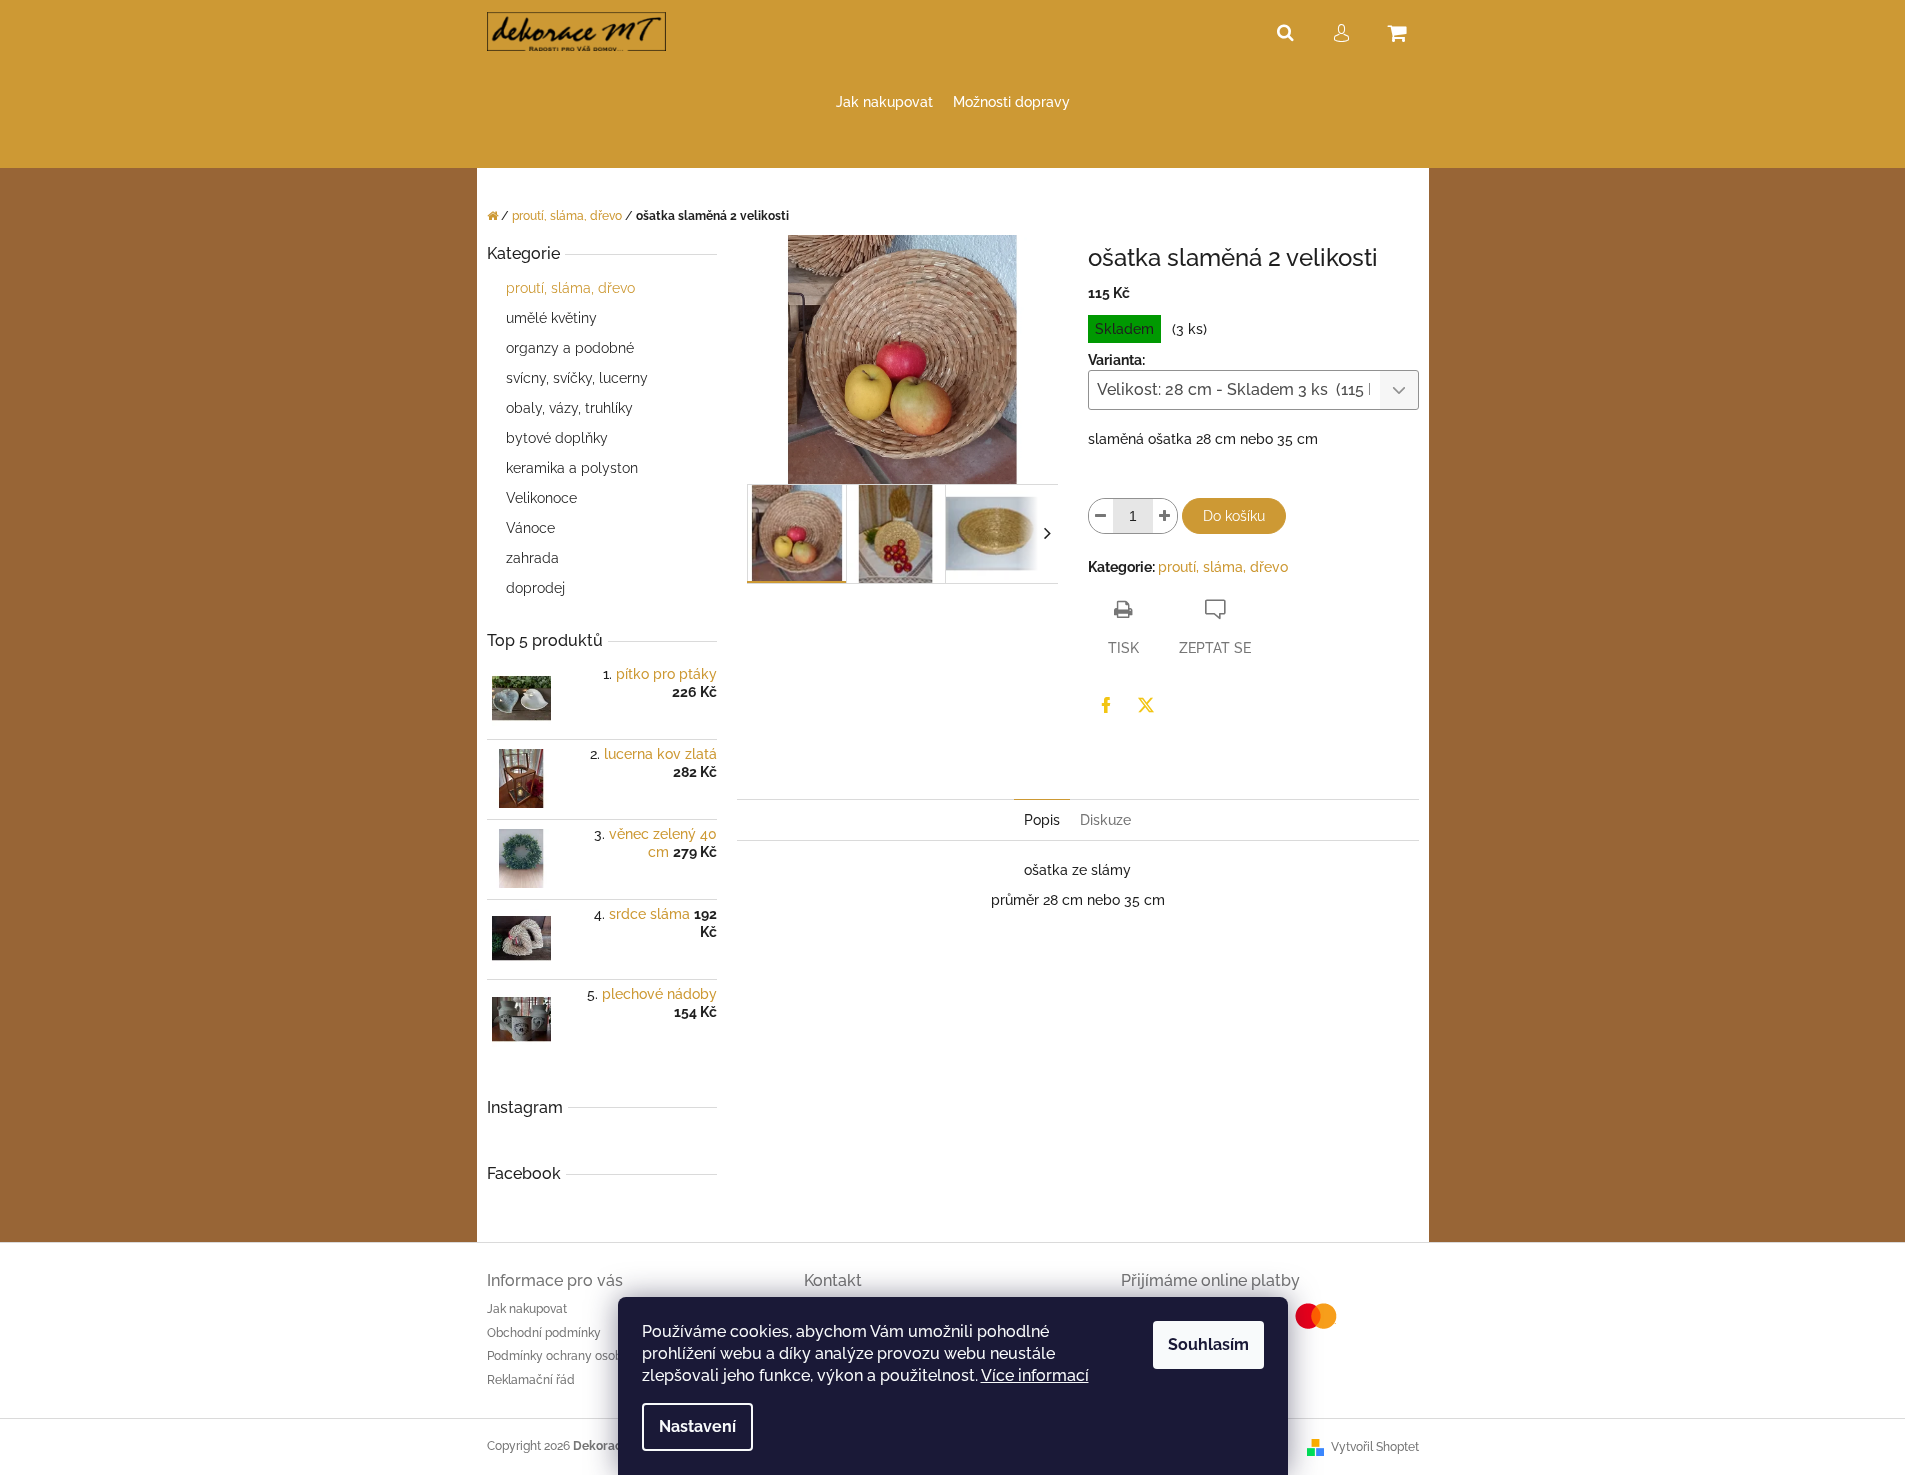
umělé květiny (551, 318)
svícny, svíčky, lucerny (577, 378)
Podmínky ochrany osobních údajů (584, 1356)
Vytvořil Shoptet (1375, 1447)
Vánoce (530, 528)
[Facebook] (1106, 705)
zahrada (532, 558)
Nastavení (697, 1426)
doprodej (535, 588)
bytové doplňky (557, 438)
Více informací (1035, 1375)
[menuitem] (884, 102)
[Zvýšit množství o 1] (1165, 516)
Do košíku (1234, 516)
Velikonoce (541, 498)
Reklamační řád (531, 1380)
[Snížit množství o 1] (1101, 516)
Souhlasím (1208, 1344)
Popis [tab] (1042, 820)
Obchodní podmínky (544, 1333)
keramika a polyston (572, 468)
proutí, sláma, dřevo (570, 288)
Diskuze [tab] (1105, 820)
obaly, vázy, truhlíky (569, 408)
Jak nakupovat (527, 1309)
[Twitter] (1146, 705)
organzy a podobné (570, 348)
